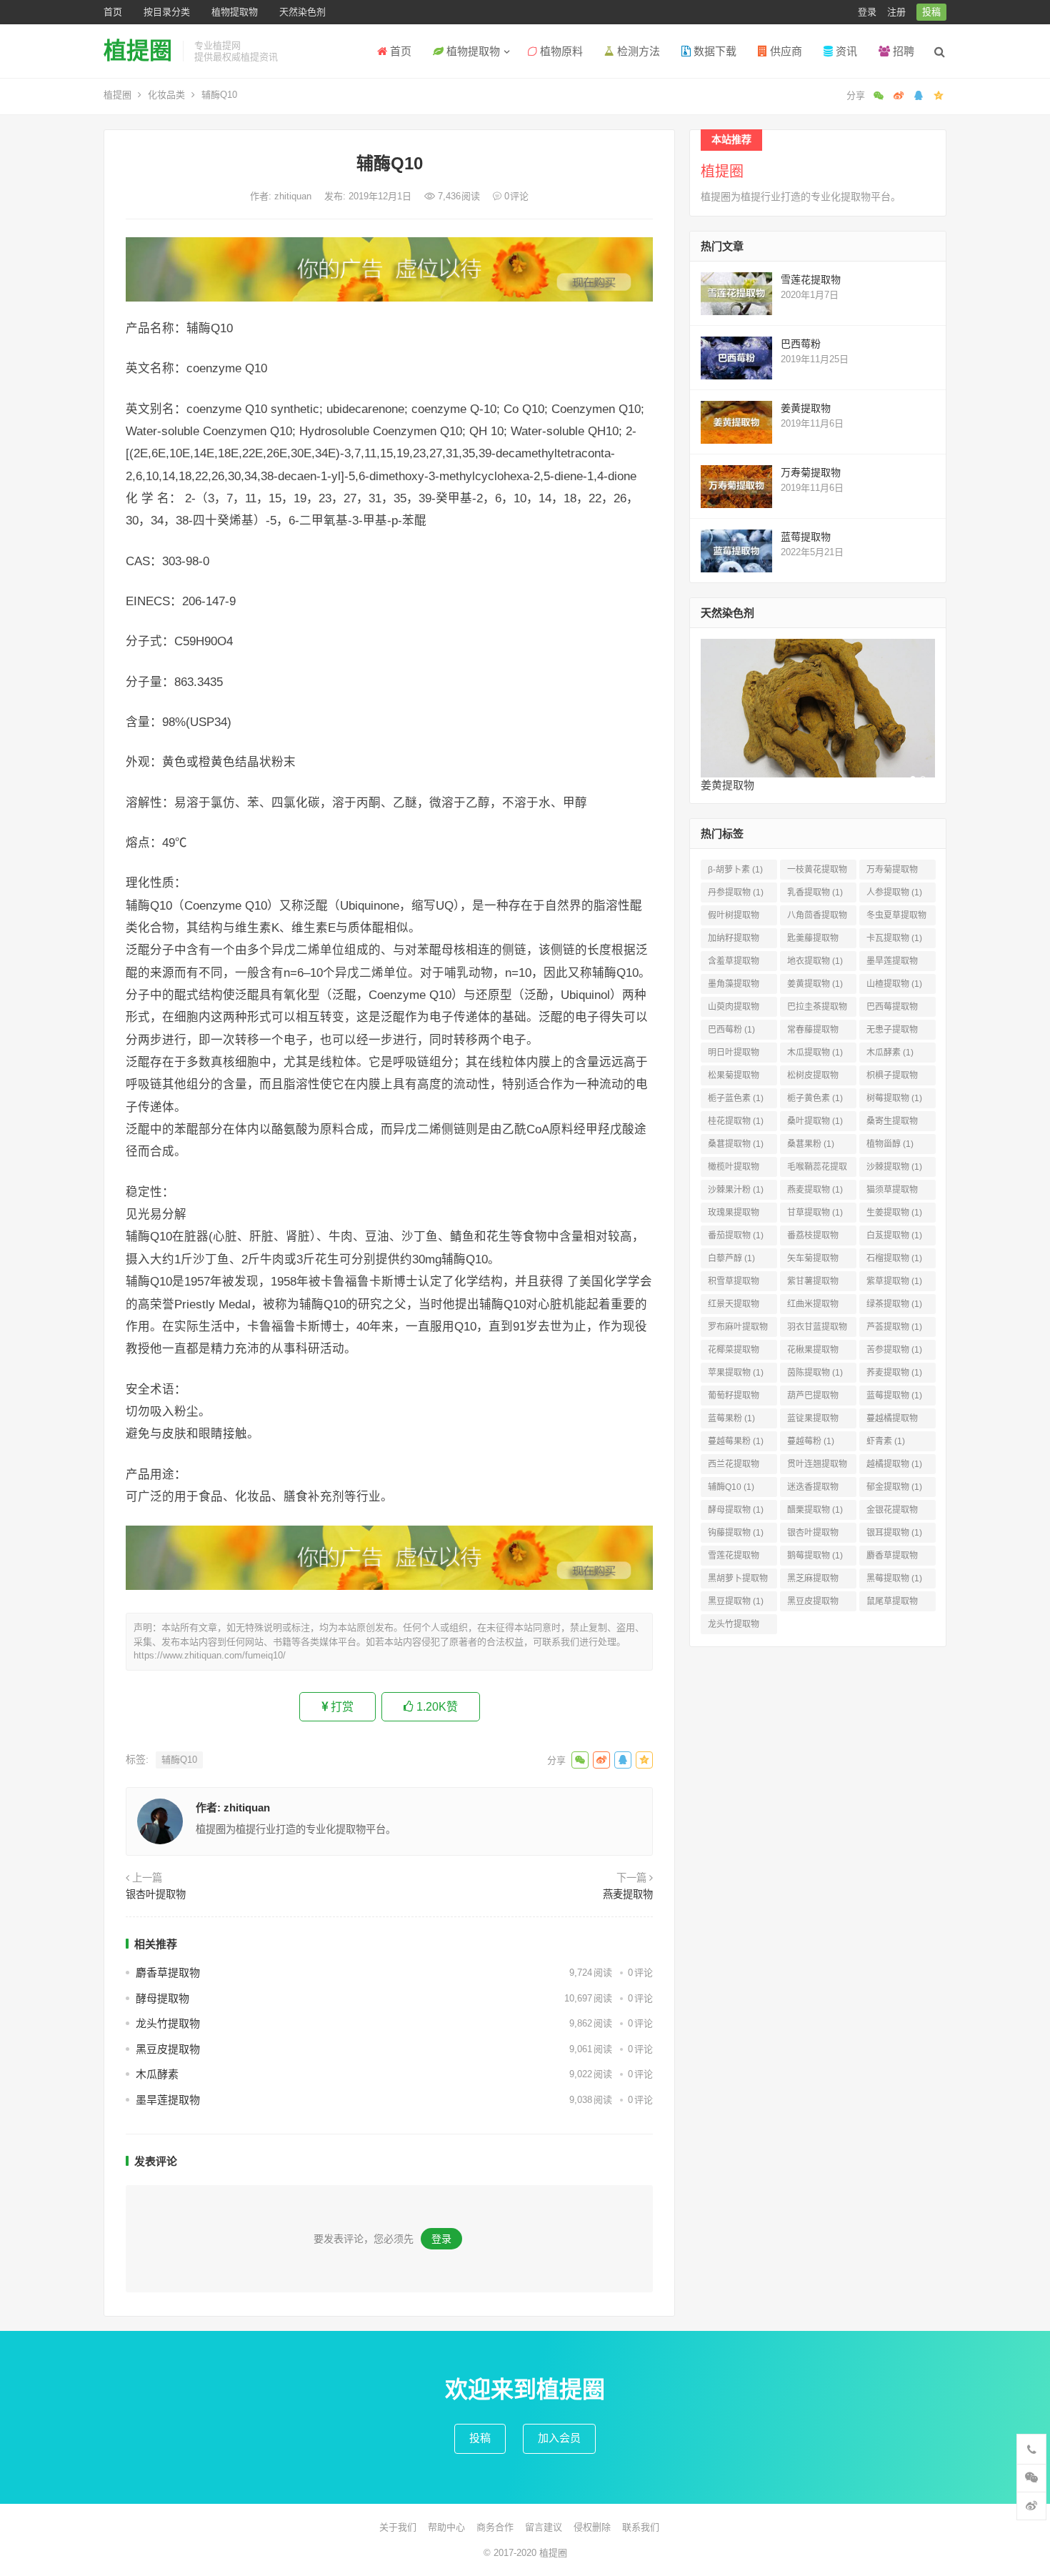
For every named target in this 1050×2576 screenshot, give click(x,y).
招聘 (902, 51)
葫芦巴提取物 (813, 1398)
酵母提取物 (162, 1998)
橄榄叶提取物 (734, 1169)
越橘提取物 (894, 1464)
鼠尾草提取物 (892, 1604)
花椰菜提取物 (734, 1352)
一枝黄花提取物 (817, 872)
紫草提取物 (894, 1281)
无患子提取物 (892, 1032)
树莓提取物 (894, 1098)
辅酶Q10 (179, 1760)
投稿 (931, 12)
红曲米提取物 (813, 1307)
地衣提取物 (815, 961)
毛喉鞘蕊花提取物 (817, 1169)
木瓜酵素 (157, 2074)
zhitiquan (294, 196)
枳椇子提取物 (892, 1078)
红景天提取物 (734, 1307)
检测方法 (637, 51)
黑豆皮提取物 (168, 2049)
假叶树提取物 (734, 918)
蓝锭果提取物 (813, 1421)
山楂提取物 (894, 984)
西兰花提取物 (734, 1467)
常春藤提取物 (813, 1032)
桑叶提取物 (815, 1121)
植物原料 (560, 51)
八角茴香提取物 (817, 918)
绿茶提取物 (894, 1304)
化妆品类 (166, 95)
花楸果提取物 (813, 1352)
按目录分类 (167, 12)
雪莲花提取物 (811, 279)
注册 (896, 12)
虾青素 (886, 1441)
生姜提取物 (894, 1213)
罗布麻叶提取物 (738, 1329)
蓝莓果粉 (731, 1418)
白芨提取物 (894, 1235)
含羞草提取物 (734, 964)
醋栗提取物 (815, 1510)
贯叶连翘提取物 (817, 1467)
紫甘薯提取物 (813, 1284)
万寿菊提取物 (811, 472)
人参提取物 (894, 892)
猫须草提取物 (892, 1192)
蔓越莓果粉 (736, 1441)
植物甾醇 (890, 1144)
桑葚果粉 (811, 1144)
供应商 (785, 51)
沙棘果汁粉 (736, 1190)
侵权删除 (592, 2527)
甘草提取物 (815, 1213)
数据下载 (714, 51)
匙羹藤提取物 (813, 941)
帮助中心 (446, 2527)
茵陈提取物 (815, 1373)
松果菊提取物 (734, 1078)
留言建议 (544, 2527)
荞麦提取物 (894, 1373)
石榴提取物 (894, 1258)
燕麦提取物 (628, 1894)
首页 (113, 12)
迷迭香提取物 (813, 1490)
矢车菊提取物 (813, 1261)
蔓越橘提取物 (892, 1421)
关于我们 (398, 2527)
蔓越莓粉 (811, 1441)
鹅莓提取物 (815, 1556)
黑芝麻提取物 (813, 1581)
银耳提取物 (894, 1533)
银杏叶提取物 (156, 1894)
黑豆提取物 (736, 1601)
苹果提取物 (736, 1373)
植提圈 (138, 51)
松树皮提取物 (813, 1078)
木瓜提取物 (815, 1053)
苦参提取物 (894, 1350)
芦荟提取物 (894, 1327)
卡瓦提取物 (894, 938)
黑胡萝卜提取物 (738, 1581)
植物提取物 (235, 12)
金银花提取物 (892, 1512)
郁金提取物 (894, 1487)
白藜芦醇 (731, 1258)
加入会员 (559, 2438)
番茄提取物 (736, 1235)
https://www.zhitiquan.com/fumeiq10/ (210, 1655)
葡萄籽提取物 (734, 1398)
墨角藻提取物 (734, 986)
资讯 (845, 51)
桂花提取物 (736, 1121)
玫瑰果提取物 (734, 1215)
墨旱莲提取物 (168, 2100)
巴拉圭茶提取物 (817, 1009)
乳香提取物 (815, 892)
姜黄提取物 (806, 408)
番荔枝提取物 (813, 1238)
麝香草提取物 (168, 1973)
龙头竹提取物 (168, 2023)
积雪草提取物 (734, 1284)
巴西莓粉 (801, 344)
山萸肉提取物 (734, 1009)
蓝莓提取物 (806, 537)
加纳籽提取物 (734, 941)
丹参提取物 (736, 892)
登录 (867, 12)
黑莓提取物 (894, 1578)
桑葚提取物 (736, 1144)
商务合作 (495, 2527)
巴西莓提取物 (892, 1009)
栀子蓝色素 (736, 1098)
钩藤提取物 (736, 1533)
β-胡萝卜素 (735, 870)
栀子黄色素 (815, 1098)
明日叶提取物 (734, 1055)
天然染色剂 (302, 12)
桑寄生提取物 (892, 1124)
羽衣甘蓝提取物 (817, 1329)
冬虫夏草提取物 (896, 918)
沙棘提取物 (894, 1167)
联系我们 (641, 2527)
